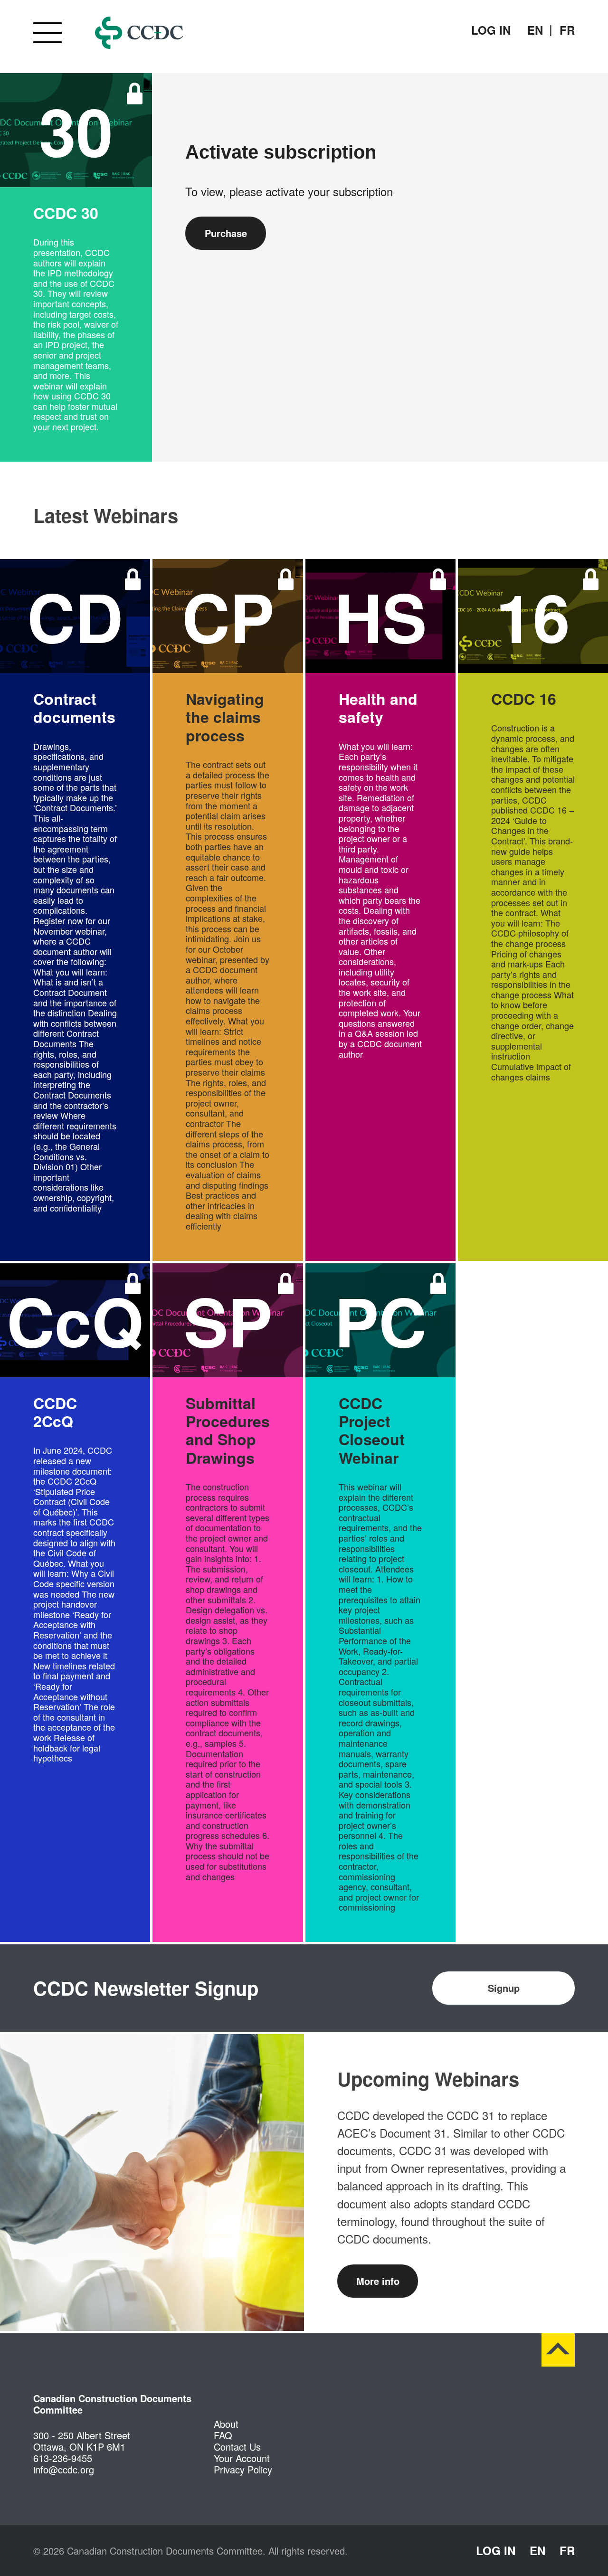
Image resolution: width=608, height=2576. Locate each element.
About (226, 2424)
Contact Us (237, 2447)
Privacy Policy (243, 2469)
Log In (491, 30)
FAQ (223, 2435)
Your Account (242, 2458)
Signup (504, 1988)
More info (378, 2281)
